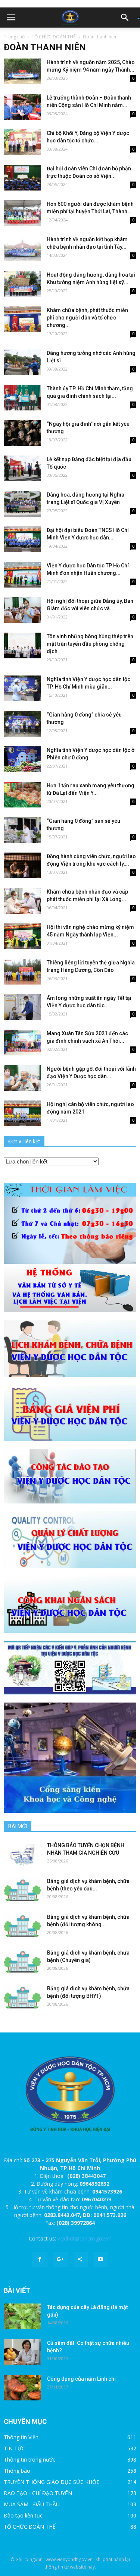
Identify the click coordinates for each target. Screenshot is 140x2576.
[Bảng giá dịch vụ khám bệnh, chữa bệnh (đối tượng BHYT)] (22, 1998)
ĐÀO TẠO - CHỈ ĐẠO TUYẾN (38, 2493)
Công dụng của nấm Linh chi (81, 2379)
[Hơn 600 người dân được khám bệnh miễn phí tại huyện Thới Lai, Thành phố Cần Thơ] (22, 213)
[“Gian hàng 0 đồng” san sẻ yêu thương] (22, 830)
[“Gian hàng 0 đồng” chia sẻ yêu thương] (22, 724)
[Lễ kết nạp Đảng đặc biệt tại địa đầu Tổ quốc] (22, 468)
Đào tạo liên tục (23, 2515)
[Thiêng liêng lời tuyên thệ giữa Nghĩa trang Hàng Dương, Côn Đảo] (22, 972)
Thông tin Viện (21, 2437)
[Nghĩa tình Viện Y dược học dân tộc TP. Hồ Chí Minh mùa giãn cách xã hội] (22, 688)
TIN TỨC (14, 2448)
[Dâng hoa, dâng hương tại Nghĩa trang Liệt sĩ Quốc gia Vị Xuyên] (22, 504)
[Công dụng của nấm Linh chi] (22, 2388)
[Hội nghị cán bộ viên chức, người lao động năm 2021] (22, 1113)
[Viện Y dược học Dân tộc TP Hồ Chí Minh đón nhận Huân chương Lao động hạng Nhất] (22, 575)
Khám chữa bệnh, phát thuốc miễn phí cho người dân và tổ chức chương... (87, 318)
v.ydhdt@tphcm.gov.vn (85, 2238)
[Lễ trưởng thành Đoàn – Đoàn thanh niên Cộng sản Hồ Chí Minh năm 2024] (22, 107)
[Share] (80, 2259)
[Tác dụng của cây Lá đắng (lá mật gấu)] (22, 2316)
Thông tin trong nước (29, 2460)
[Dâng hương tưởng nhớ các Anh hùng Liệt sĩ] (22, 362)
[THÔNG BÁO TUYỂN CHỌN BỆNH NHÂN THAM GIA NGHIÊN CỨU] (22, 1854)
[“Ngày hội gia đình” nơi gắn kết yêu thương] (22, 433)
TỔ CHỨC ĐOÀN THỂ (54, 37)
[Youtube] (100, 2259)
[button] (127, 18)
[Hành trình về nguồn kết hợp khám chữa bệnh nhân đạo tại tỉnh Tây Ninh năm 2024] (22, 248)
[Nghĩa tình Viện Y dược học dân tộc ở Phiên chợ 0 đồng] (22, 759)
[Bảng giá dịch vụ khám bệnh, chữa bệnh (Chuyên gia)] (22, 1962)
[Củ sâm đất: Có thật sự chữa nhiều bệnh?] (22, 2352)
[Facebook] (40, 2259)
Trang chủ (14, 37)
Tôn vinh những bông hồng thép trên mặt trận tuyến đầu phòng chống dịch (90, 644)
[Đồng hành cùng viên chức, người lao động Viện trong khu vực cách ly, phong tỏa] (22, 865)
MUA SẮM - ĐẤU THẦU (32, 2504)
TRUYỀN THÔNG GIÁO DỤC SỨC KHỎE (52, 2482)
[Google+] (60, 2259)
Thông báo (17, 2471)
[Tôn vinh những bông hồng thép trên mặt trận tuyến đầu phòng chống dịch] (22, 645)
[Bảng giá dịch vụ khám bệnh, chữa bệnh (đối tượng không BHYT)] (22, 1926)
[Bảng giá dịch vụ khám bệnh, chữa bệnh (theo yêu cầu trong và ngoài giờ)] (22, 1890)
